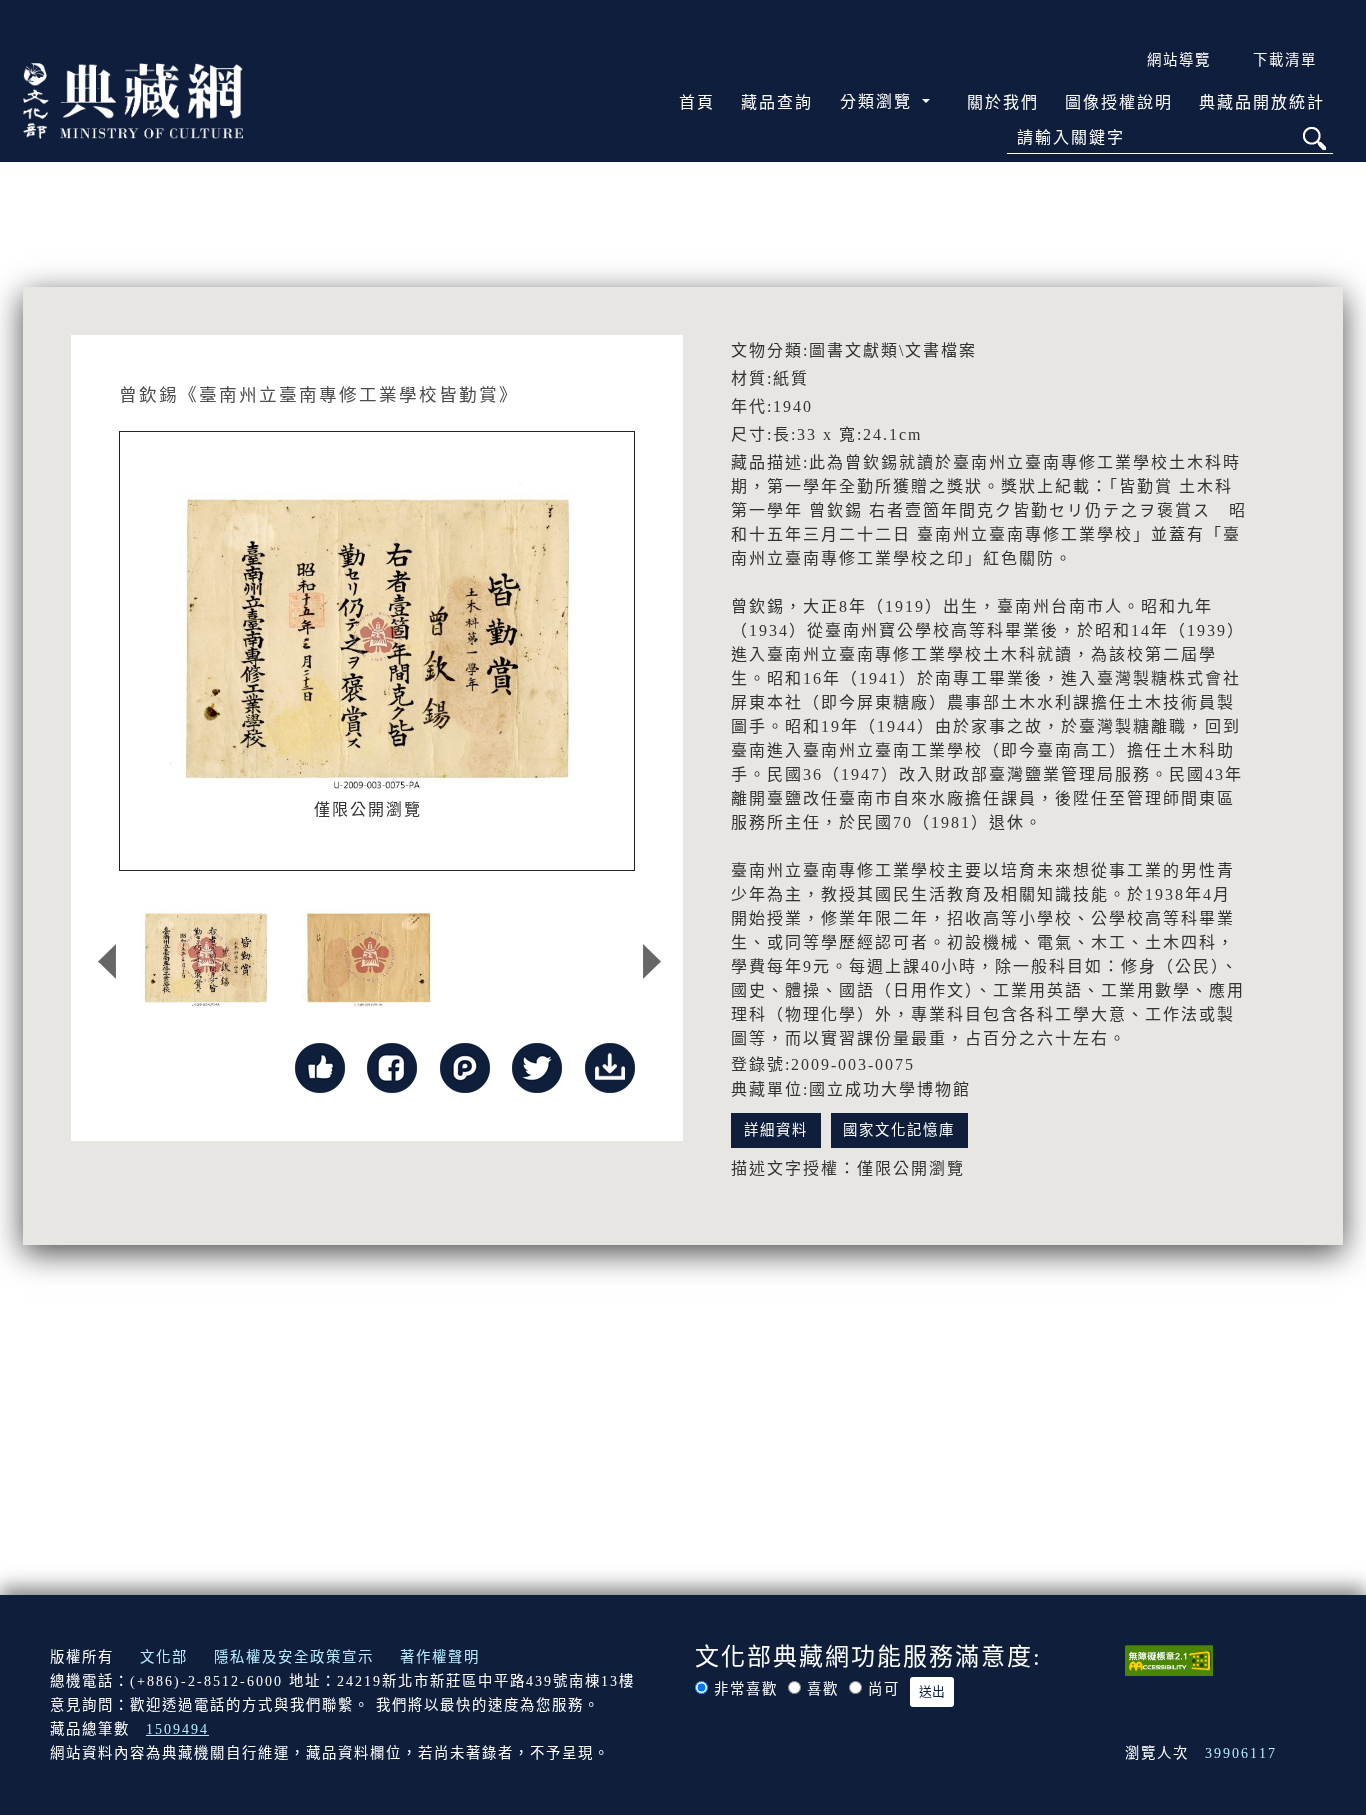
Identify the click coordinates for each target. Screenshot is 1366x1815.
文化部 (164, 1657)
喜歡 (823, 1689)
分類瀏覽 (879, 101)
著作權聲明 (440, 1657)
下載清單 (1285, 60)
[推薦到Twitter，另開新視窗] (537, 1065)
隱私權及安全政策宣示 (294, 1657)
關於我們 (1003, 102)
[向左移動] (107, 962)
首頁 (697, 102)
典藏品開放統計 (1262, 102)
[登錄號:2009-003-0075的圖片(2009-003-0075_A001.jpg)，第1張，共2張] (205, 957)
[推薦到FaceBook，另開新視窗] (392, 1065)
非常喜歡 (746, 1689)
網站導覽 (1179, 60)
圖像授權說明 (1119, 102)
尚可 (884, 1689)
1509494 (177, 1729)
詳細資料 (776, 1130)
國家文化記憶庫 (899, 1130)
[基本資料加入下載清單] (610, 1065)
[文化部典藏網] (133, 99)
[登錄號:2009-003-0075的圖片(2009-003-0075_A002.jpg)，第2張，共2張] (368, 957)
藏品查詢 (777, 102)
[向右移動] (652, 962)
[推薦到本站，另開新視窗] (320, 1065)
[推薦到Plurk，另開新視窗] (465, 1065)
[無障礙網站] (1169, 1659)
